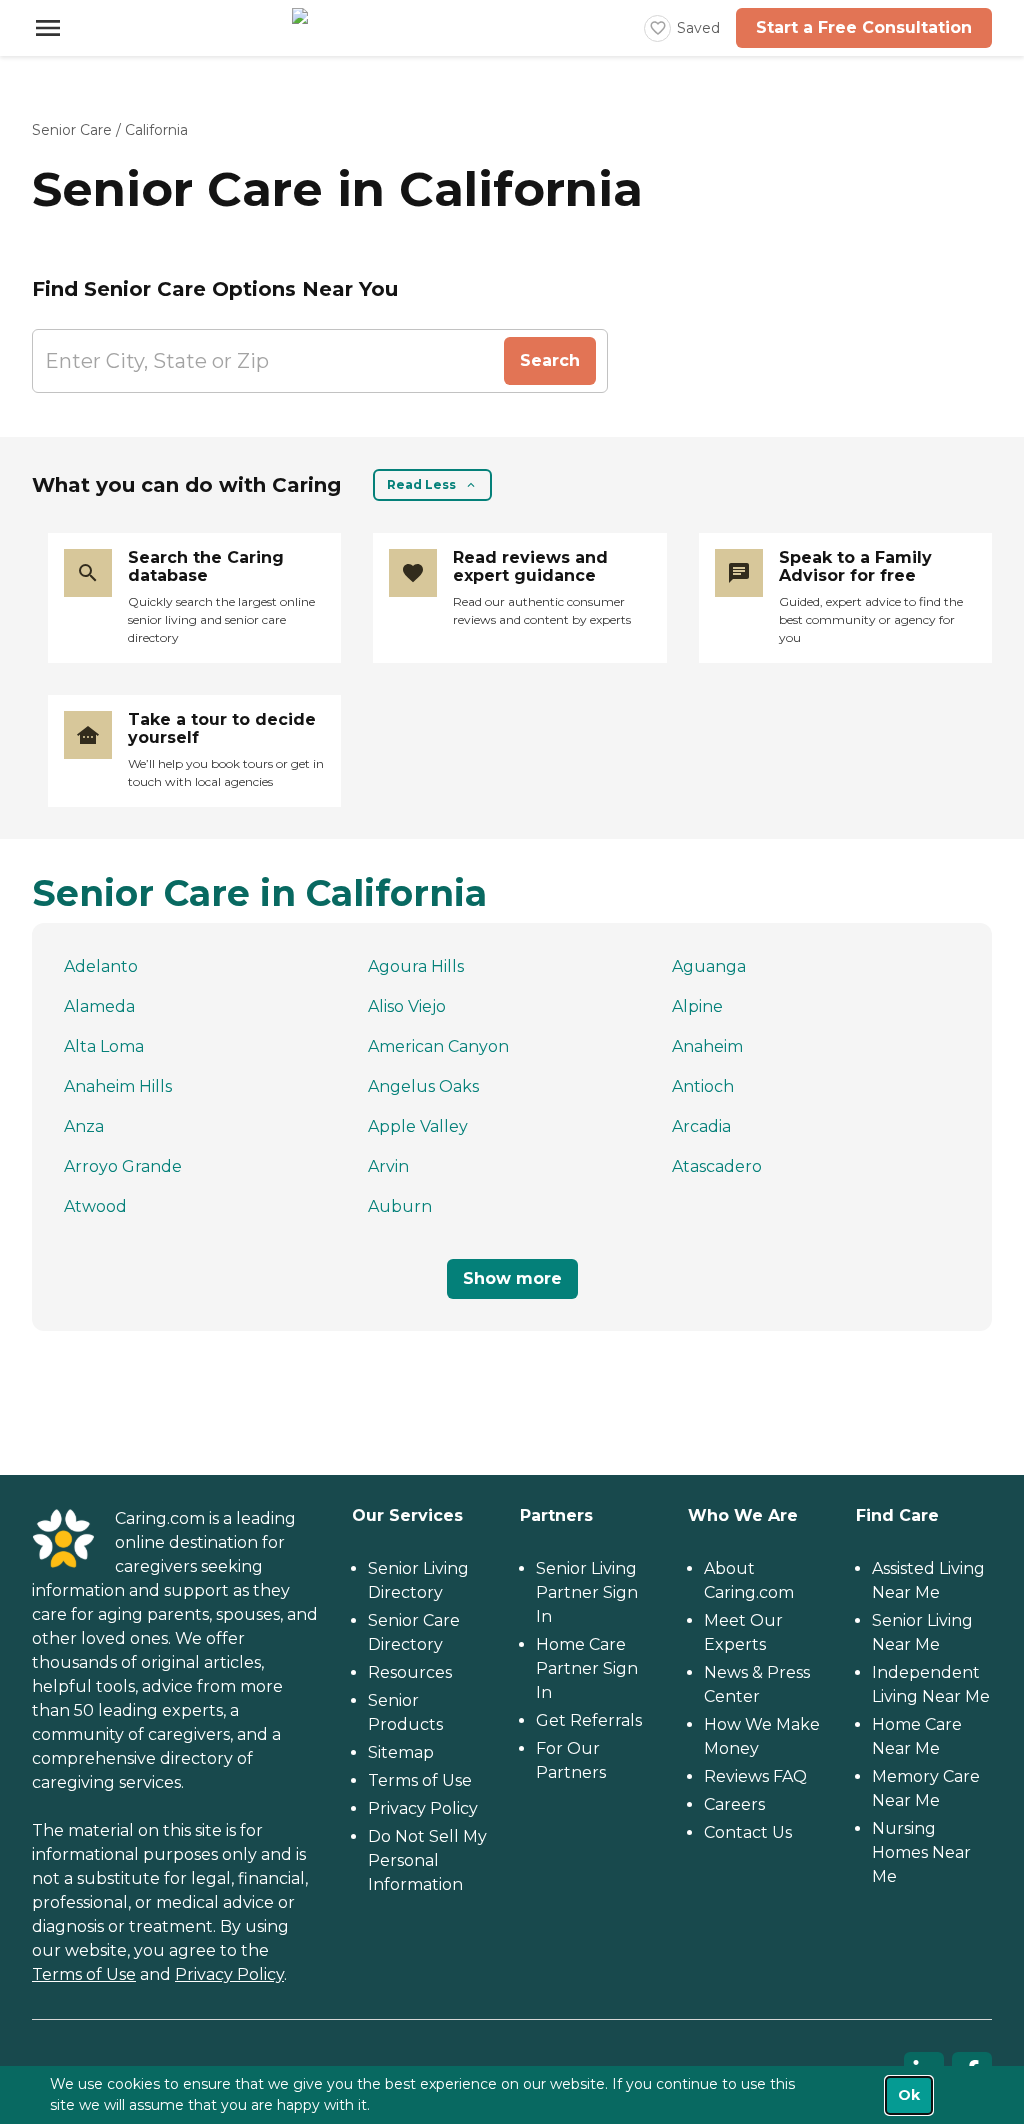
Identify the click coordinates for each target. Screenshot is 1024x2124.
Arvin (388, 1166)
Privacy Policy (229, 1974)
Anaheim (707, 1046)
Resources (410, 1672)
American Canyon (438, 1046)
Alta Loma (104, 1046)
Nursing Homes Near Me (921, 1852)
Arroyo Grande (123, 1166)
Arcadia (701, 1126)
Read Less (421, 484)
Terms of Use (84, 1974)
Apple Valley (418, 1126)
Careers (734, 1804)
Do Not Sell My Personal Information (427, 1860)
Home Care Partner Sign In (587, 1668)
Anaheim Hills (118, 1086)
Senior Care (72, 130)
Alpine (697, 1006)
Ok (909, 2095)
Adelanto (101, 966)
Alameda (99, 1006)
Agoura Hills (416, 966)
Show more (512, 1278)
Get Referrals (589, 1720)
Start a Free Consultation (864, 27)
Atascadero (717, 1166)
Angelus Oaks (423, 1086)
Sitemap (401, 1752)
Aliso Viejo (407, 1006)
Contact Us (748, 1832)
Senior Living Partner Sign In (587, 1592)
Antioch (703, 1086)
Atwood (95, 1206)
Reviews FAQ (755, 1776)
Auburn (400, 1206)
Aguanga (709, 966)
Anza (84, 1126)
